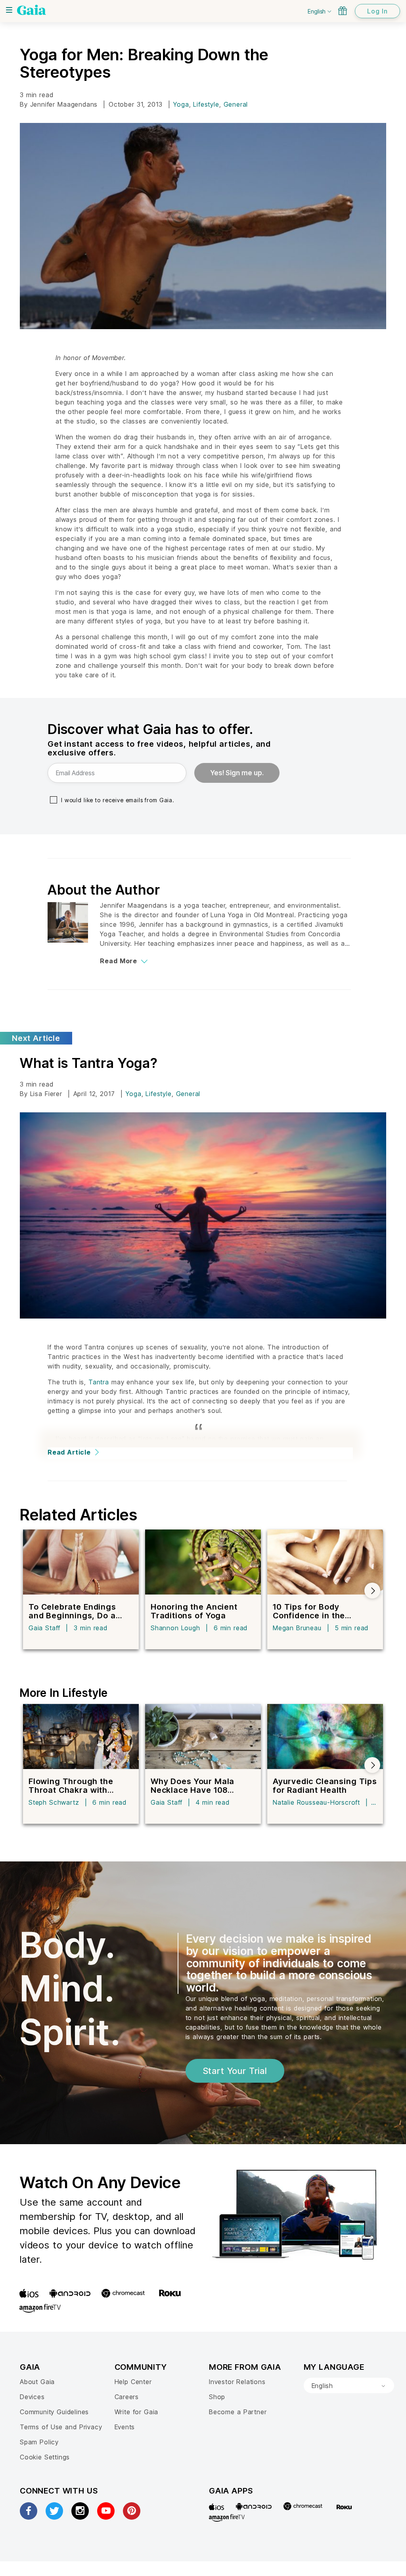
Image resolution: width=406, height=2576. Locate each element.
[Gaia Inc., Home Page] (32, 10)
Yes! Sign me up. (237, 773)
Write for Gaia (137, 2412)
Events (125, 2427)
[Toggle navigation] (9, 10)
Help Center (133, 2382)
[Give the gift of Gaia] (343, 11)
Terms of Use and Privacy (61, 2427)
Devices (32, 2397)
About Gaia (37, 2382)
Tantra (99, 1382)
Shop (217, 2397)
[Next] (372, 1591)
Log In (377, 11)
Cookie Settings (45, 2457)
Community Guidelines (54, 2412)
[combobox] (349, 2386)
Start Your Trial (235, 2071)
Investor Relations (237, 2382)
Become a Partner (238, 2412)
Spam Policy (39, 2442)
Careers (127, 2397)
